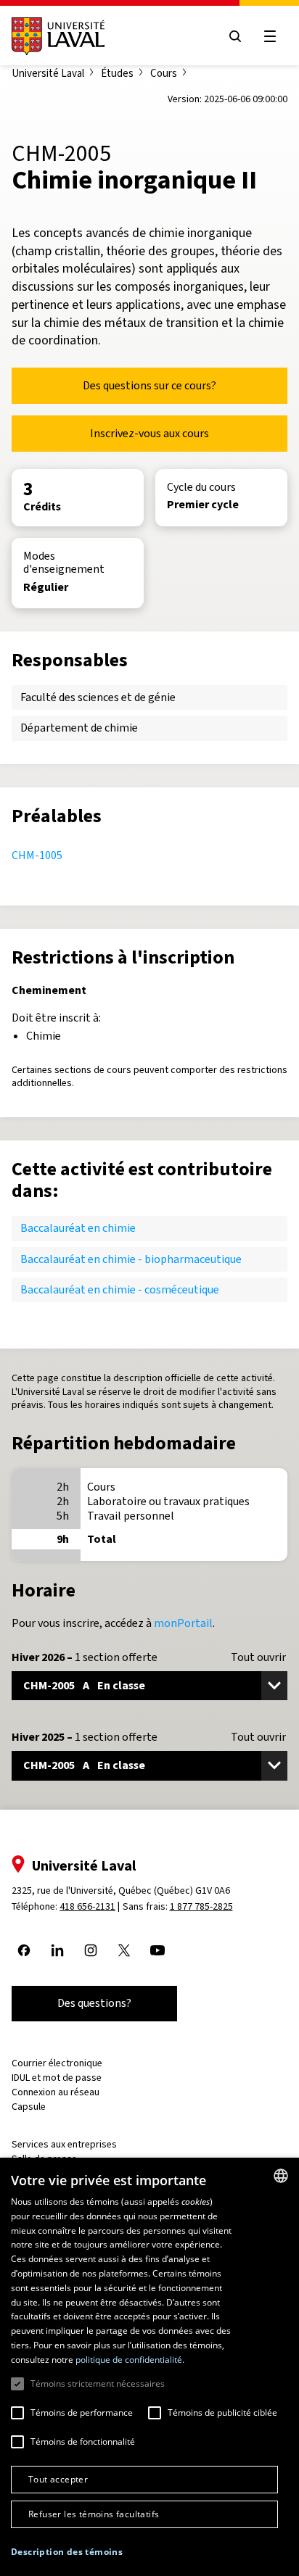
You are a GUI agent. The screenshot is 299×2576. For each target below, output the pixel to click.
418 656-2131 (87, 1906)
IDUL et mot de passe (57, 2078)
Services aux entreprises (64, 2144)
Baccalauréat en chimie (78, 1228)
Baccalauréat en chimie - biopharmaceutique (131, 1259)
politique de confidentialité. (130, 2360)
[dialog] (149, 2367)
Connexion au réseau (56, 2092)
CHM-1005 (37, 855)
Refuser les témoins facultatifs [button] (94, 2514)
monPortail (183, 1623)
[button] (67, 2552)
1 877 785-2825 (201, 1906)
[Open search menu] (235, 36)
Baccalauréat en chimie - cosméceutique (120, 1289)
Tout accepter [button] (58, 2479)
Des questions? (94, 2003)
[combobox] (281, 2176)
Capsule (29, 2107)
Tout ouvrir (258, 1657)
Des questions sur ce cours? (149, 385)
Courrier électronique (57, 2063)
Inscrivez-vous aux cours (149, 433)
